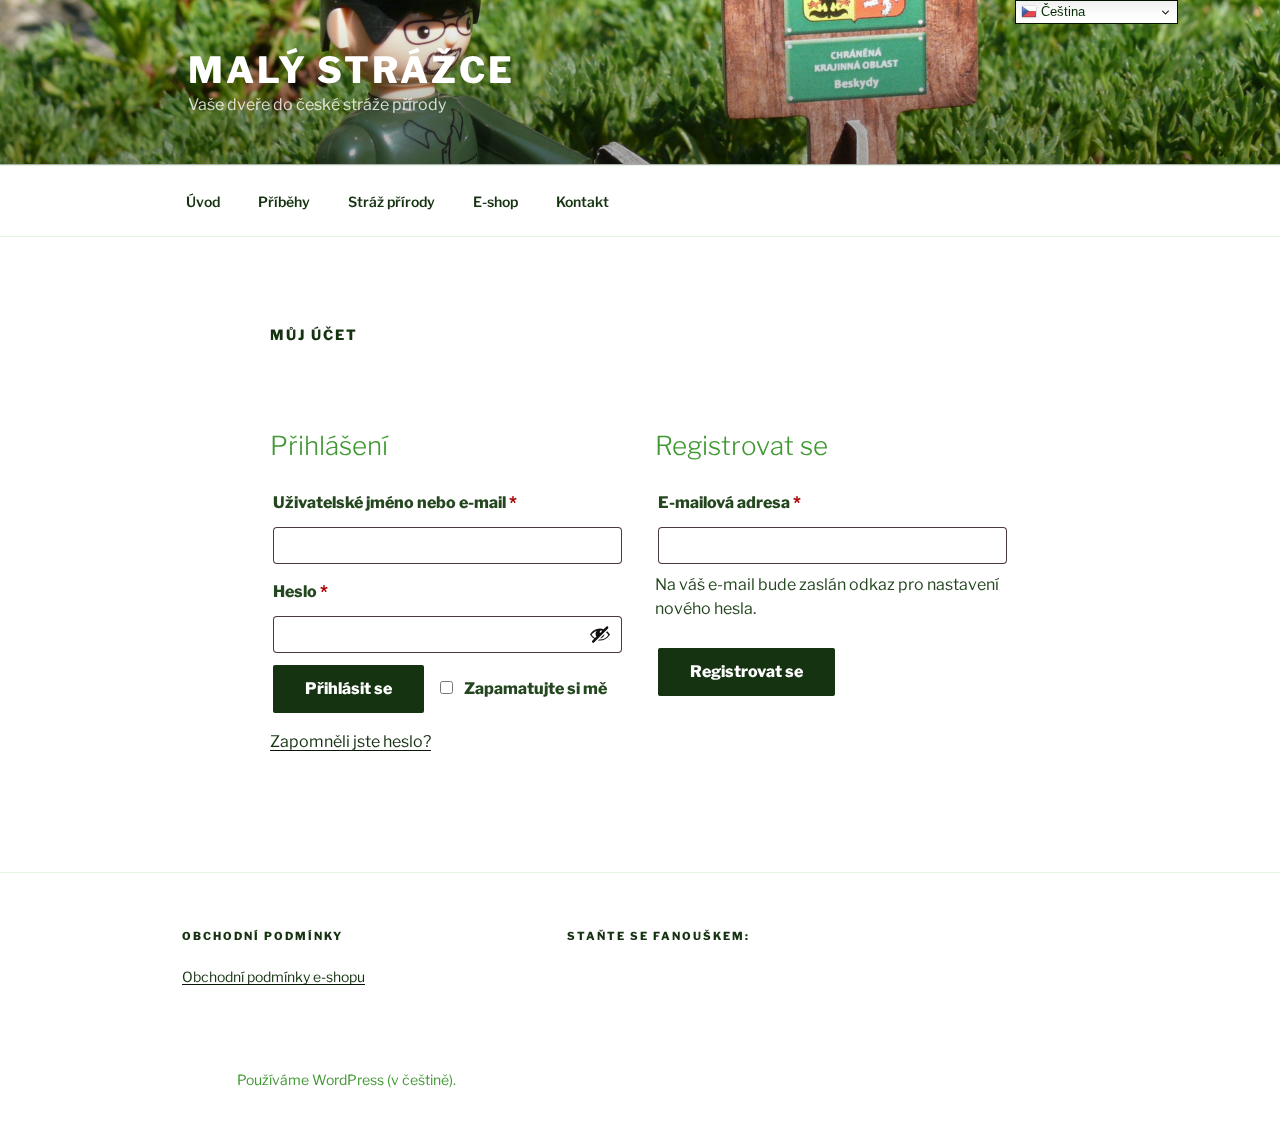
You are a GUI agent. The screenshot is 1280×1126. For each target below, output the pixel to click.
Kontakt (582, 201)
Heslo (331, 591)
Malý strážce (351, 70)
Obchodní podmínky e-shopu (273, 976)
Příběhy (284, 201)
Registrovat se (746, 671)
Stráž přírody (391, 201)
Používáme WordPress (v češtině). (346, 1079)
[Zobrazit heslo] (600, 634)
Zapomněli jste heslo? (350, 741)
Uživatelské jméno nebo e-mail (425, 502)
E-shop (495, 201)
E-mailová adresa (760, 502)
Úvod (203, 201)
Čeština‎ (1061, 11)
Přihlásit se (348, 688)
